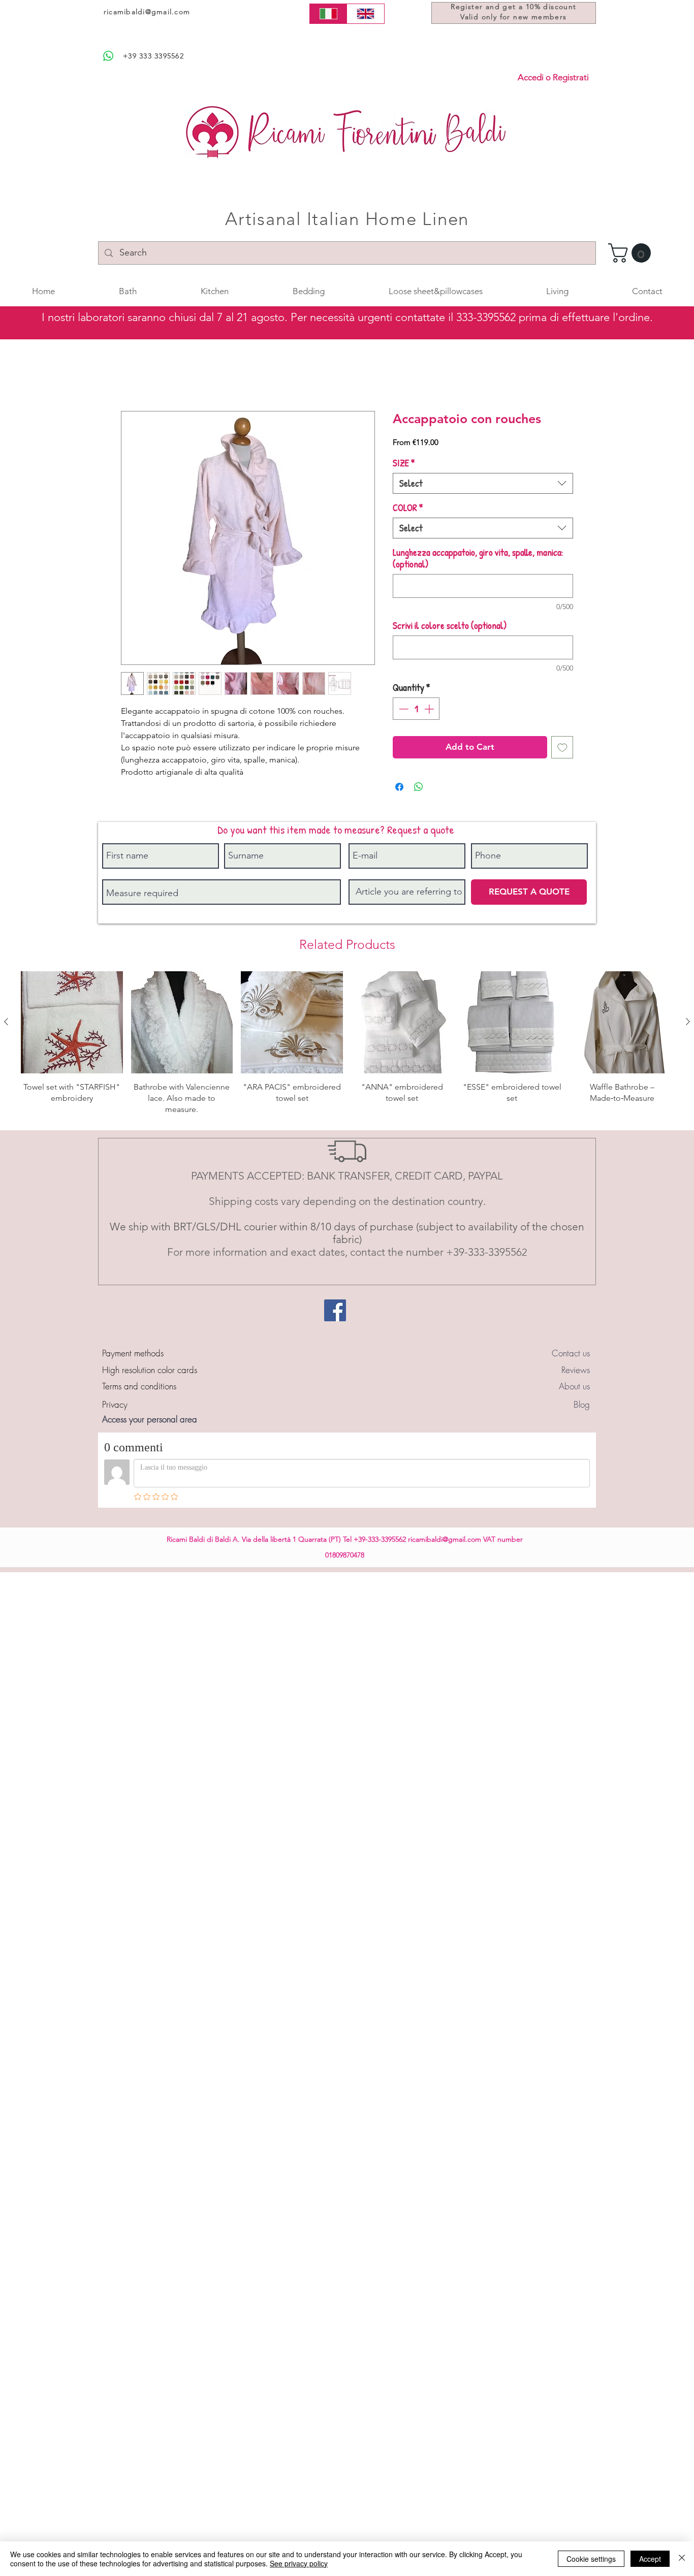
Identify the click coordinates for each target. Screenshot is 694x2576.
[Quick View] (72, 1024)
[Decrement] (403, 710)
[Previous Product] (6, 1023)
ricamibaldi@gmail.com (147, 12)
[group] (347, 1045)
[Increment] (430, 710)
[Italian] (328, 14)
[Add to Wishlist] (562, 749)
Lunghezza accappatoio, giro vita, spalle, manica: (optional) (478, 560)
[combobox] (483, 485)
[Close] (682, 2559)
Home (132, 376)
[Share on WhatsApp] (419, 788)
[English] (366, 14)
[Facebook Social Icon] (335, 1312)
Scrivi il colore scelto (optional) (450, 627)
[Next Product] (688, 1023)
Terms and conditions (139, 1388)
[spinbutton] (416, 710)
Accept (650, 2559)
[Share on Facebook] (399, 788)
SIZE (404, 465)
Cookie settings (591, 2559)
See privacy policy (299, 2563)
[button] (632, 253)
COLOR (408, 509)
